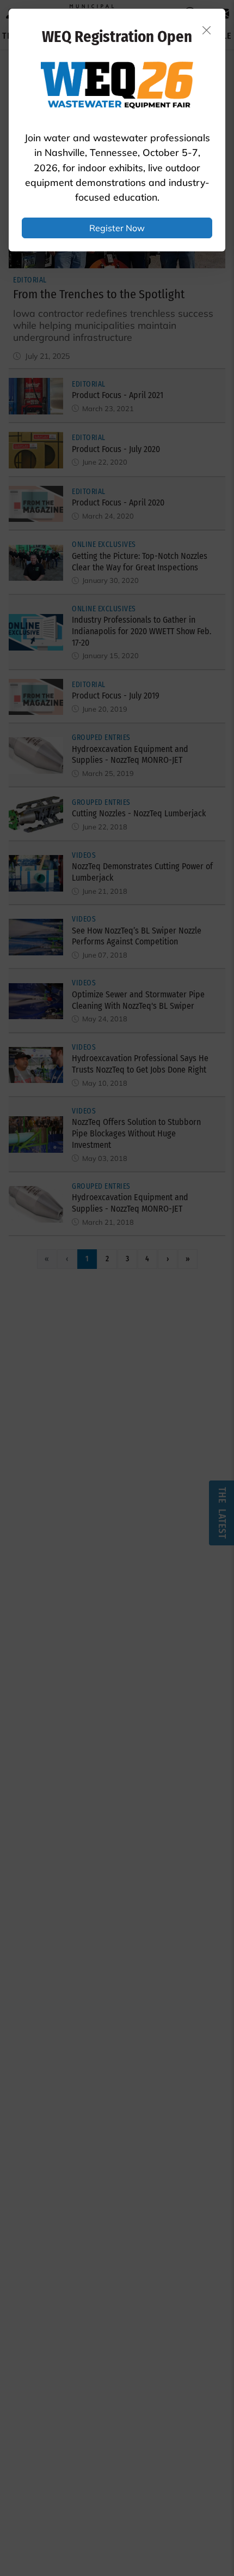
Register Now (117, 228)
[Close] (207, 30)
